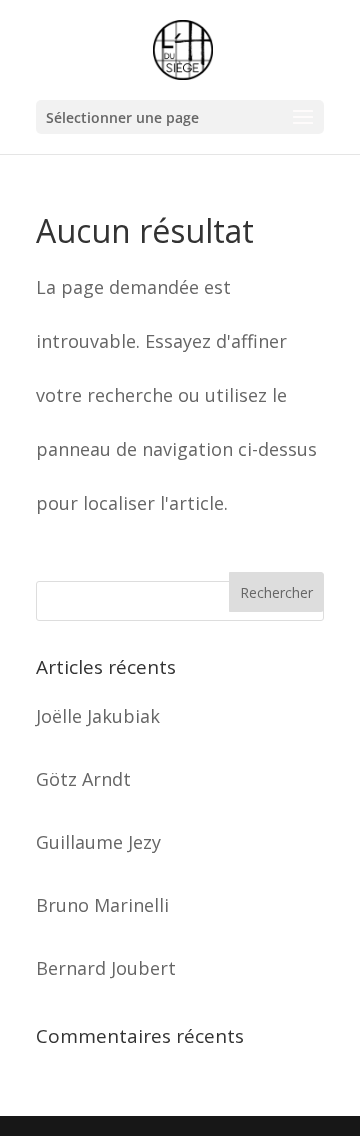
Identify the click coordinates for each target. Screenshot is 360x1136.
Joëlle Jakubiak (98, 716)
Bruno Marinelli (102, 905)
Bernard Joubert (106, 968)
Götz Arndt (83, 779)
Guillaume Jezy (98, 842)
